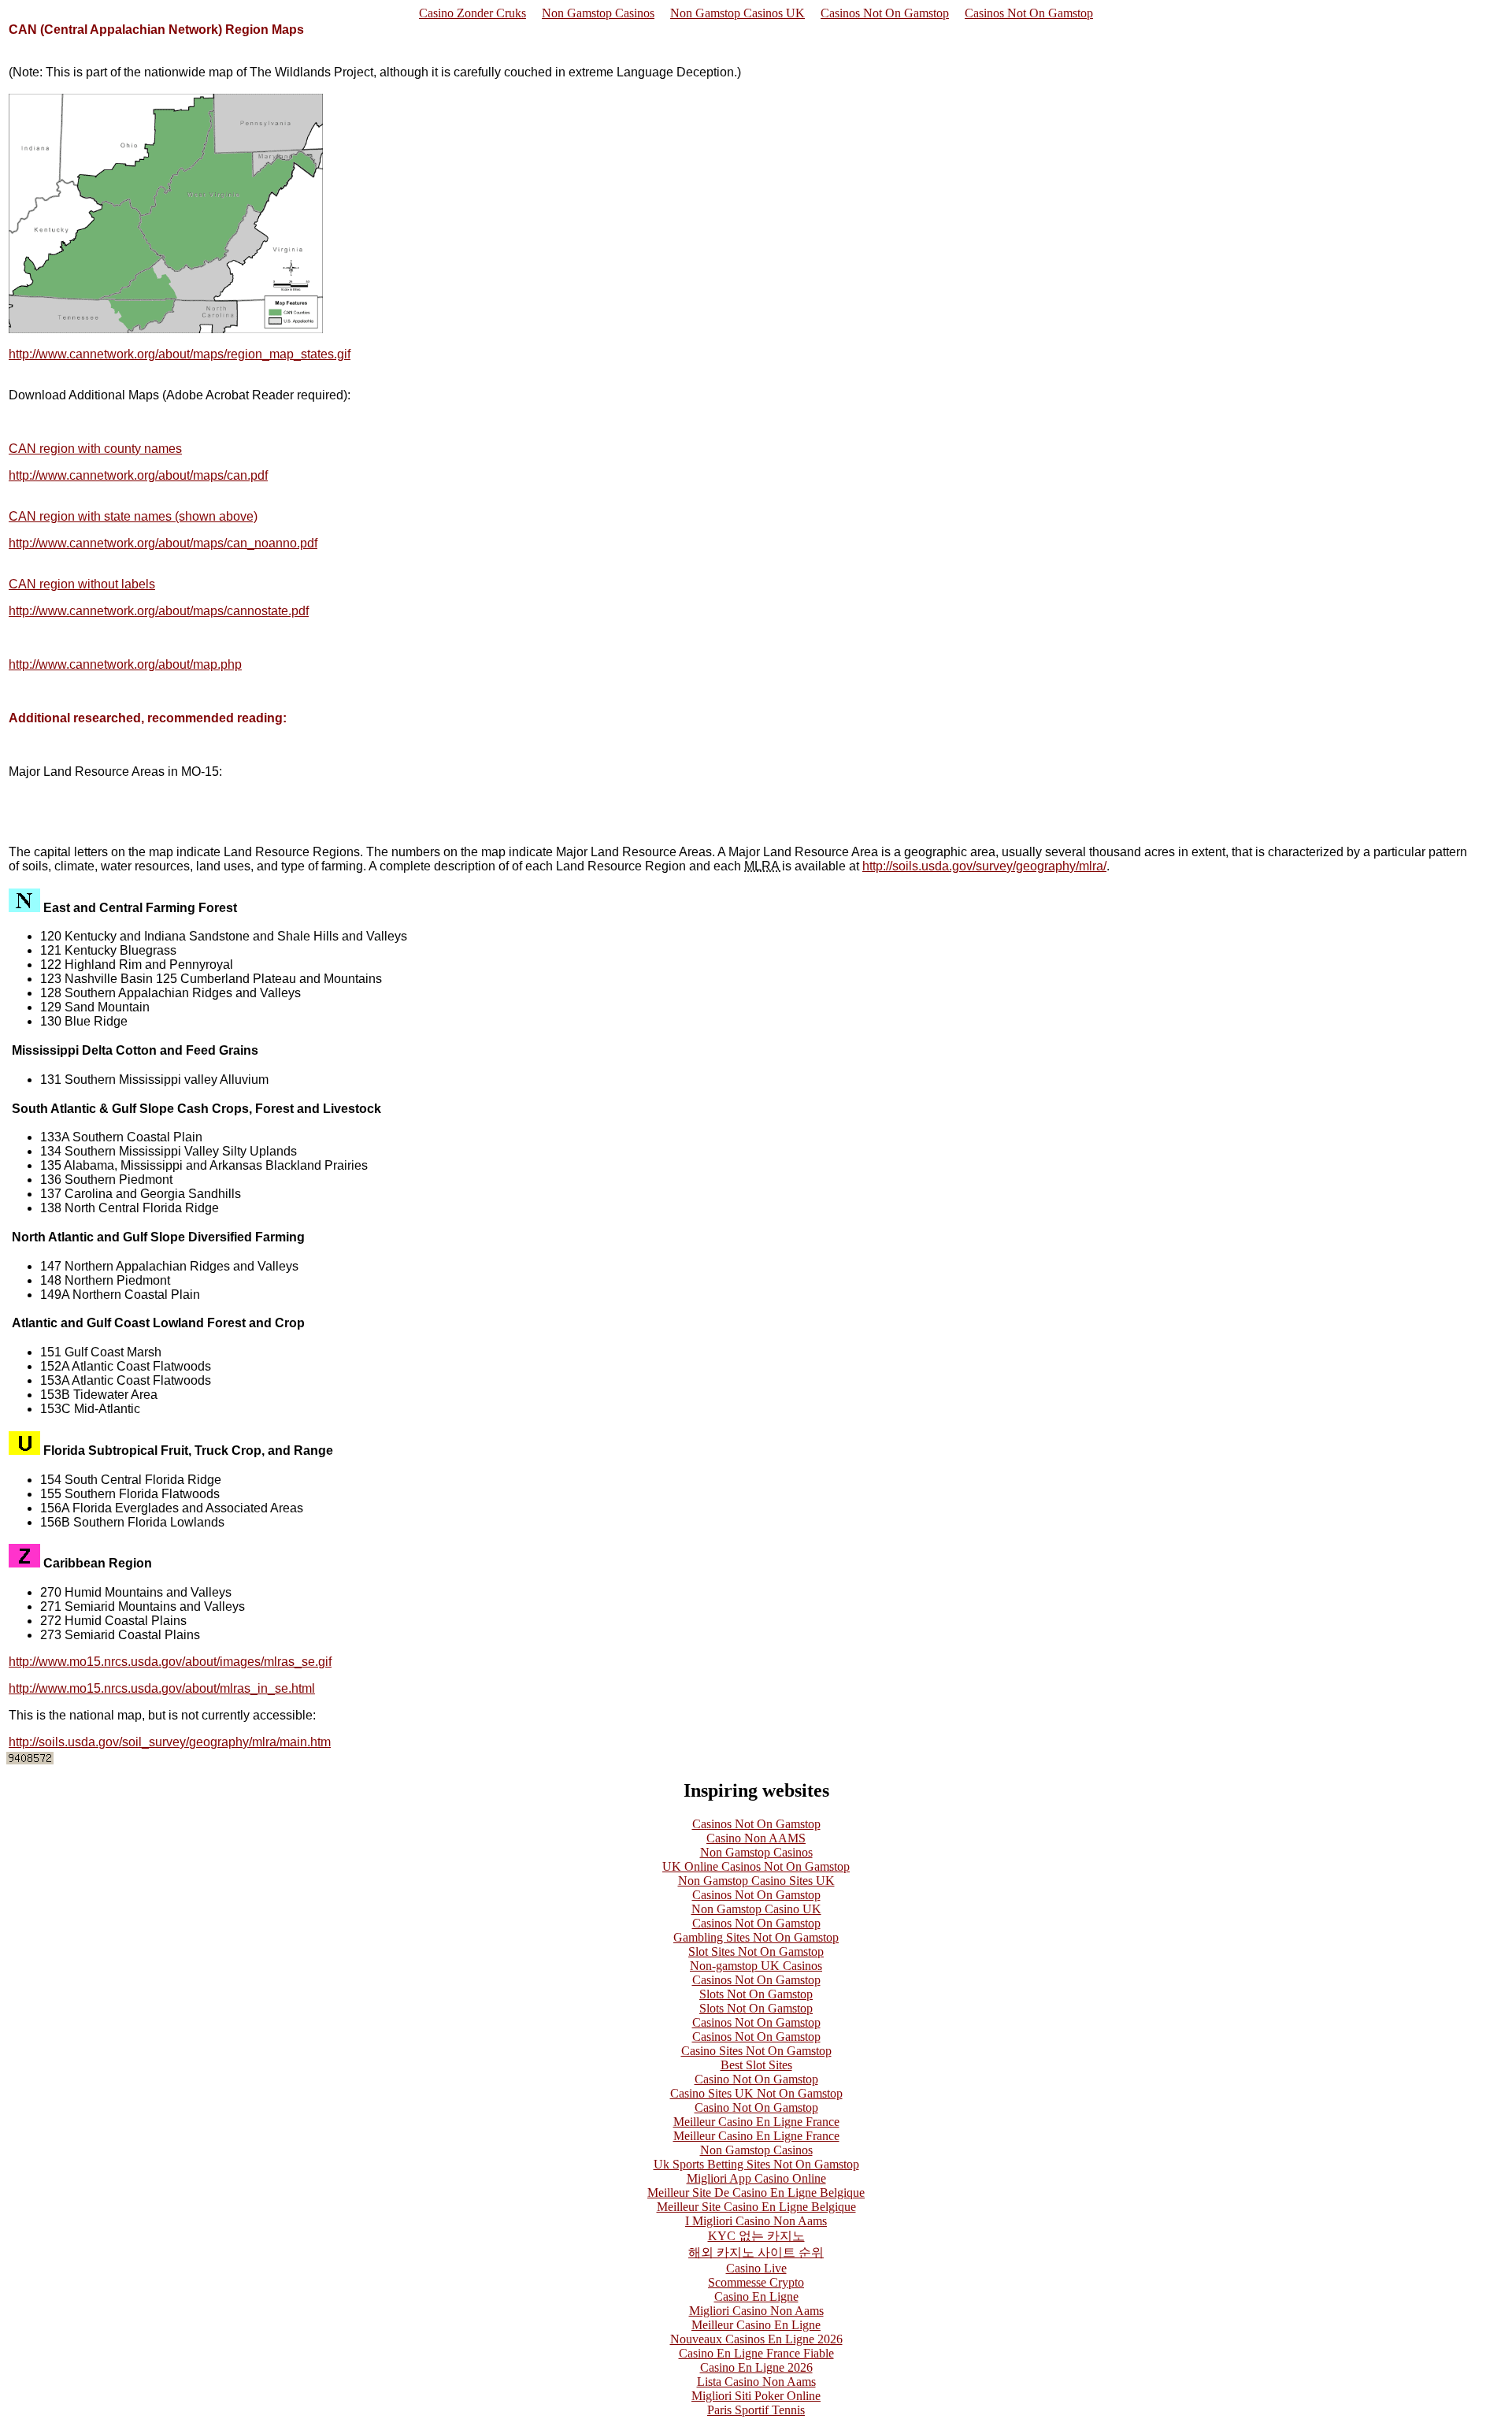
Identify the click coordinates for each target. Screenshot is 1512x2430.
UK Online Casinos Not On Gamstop (756, 1866)
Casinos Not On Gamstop (885, 13)
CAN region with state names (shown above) (133, 516)
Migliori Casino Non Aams (756, 2311)
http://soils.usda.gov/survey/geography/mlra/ (984, 866)
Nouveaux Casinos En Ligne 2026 (756, 2339)
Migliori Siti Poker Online (756, 2396)
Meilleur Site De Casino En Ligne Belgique (756, 2193)
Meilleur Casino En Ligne (756, 2325)
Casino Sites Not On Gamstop (756, 2051)
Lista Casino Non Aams (756, 2382)
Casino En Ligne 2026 (756, 2367)
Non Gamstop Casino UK (756, 1909)
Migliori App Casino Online (756, 2178)
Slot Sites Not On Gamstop (756, 1951)
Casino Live (756, 2268)
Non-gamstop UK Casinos (756, 1966)
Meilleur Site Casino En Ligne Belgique (756, 2207)
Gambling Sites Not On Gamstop (756, 1937)
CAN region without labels (82, 584)
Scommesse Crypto (756, 2282)
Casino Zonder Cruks (472, 13)
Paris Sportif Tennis (756, 2410)
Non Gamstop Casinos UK (737, 13)
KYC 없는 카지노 (756, 2236)
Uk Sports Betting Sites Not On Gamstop (756, 2164)
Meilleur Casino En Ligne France (756, 2122)
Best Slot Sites (756, 2065)
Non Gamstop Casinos (598, 13)
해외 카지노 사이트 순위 (756, 2252)
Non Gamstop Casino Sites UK (756, 1881)
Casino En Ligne (756, 2296)
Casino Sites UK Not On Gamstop (756, 2093)
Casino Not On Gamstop (756, 2079)
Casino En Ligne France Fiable (756, 2353)
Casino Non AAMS (756, 1838)
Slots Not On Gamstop (756, 1994)
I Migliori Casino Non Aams (756, 2221)
